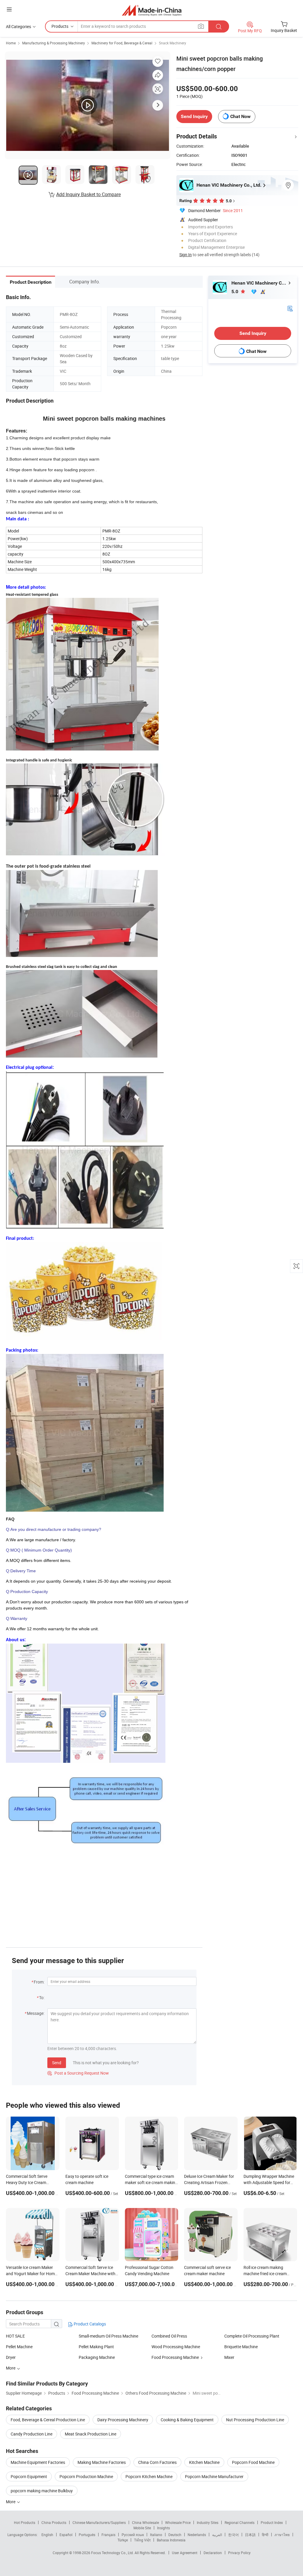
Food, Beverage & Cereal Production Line (48, 2420)
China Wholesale (145, 2522)
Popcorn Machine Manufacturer (214, 2476)
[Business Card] (290, 308)
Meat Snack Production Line (91, 2434)
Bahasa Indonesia (171, 2540)
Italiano (156, 2535)
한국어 (233, 2535)
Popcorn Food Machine (253, 2462)
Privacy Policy (239, 2553)
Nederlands (197, 2535)
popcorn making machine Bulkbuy (42, 2491)
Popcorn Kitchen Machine (149, 2476)
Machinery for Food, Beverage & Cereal (122, 43)
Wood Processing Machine (176, 2347)
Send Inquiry (194, 116)
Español (66, 2535)
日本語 (250, 2535)
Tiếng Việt (142, 2540)
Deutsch (175, 2535)
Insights (163, 2528)
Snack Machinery (173, 43)
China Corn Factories (157, 2462)
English (47, 2535)
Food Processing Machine (175, 2357)
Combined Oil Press (169, 2336)
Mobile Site (142, 2528)
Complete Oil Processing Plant (252, 2336)
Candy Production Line (32, 2434)
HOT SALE (15, 2336)
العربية (217, 2535)
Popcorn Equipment (29, 2476)
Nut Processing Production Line (255, 2420)
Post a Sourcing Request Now (78, 2073)
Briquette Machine (241, 2347)
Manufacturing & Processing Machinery (54, 43)
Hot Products (25, 2522)
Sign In (186, 255)
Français (108, 2535)
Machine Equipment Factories (38, 2462)
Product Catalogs (89, 2324)
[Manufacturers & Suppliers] (152, 10)
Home (11, 43)
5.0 (235, 292)
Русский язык (133, 2535)
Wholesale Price (178, 2522)
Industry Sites (208, 2522)
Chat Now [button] (240, 116)
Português (87, 2535)
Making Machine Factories (102, 2462)
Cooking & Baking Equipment (187, 2420)
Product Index (272, 2522)
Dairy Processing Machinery (123, 2420)
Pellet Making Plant (96, 2347)
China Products (54, 2522)
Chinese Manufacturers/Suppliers (99, 2522)
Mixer (229, 2357)
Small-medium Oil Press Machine (108, 2336)
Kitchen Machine (204, 2462)
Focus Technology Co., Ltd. (113, 2553)
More (11, 2502)
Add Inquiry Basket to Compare (88, 194)
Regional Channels (240, 2522)
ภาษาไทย (282, 2535)
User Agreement (185, 2553)
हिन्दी (265, 2535)
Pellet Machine (19, 2347)
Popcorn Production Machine (86, 2476)
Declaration (213, 2553)
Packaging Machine (97, 2357)
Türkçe (123, 2540)
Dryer (11, 2357)
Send (57, 2063)
